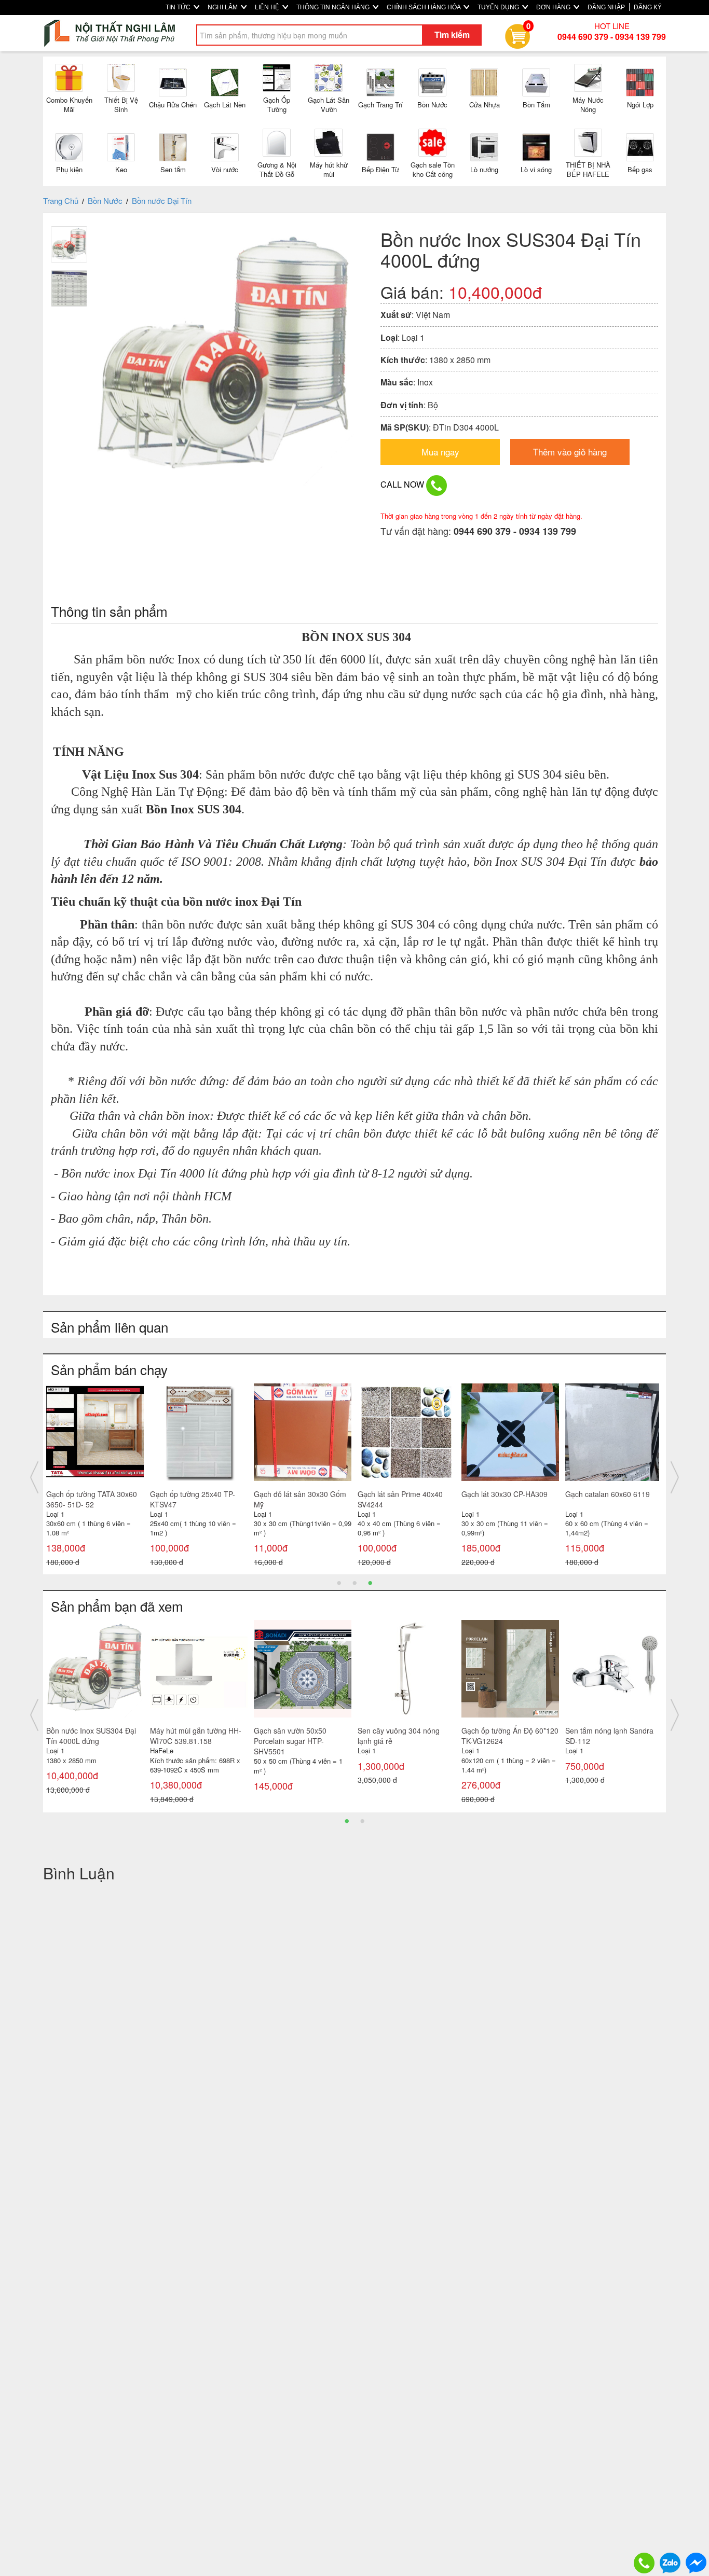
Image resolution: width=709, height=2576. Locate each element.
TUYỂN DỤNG (499, 7)
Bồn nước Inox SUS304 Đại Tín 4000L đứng (91, 1736)
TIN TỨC (179, 7)
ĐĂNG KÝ (648, 7)
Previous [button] (34, 1477)
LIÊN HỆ (268, 7)
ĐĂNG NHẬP (606, 7)
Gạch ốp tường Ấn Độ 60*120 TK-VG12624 (510, 1736)
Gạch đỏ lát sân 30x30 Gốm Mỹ (300, 1499)
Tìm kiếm (452, 34)
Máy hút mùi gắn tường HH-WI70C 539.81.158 (196, 1736)
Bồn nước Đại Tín (162, 200)
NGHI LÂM (223, 7)
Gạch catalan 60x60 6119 (608, 1494)
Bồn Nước (105, 200)
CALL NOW (403, 484)
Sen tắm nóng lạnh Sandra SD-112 (609, 1736)
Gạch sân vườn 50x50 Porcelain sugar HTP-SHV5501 (290, 1741)
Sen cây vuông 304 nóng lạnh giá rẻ (399, 1736)
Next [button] (675, 1477)
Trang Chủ (61, 200)
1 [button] (339, 1582)
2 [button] (354, 1582)
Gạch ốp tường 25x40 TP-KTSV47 (193, 1499)
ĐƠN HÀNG (554, 7)
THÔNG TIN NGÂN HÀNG (334, 7)
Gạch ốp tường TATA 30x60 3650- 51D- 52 (92, 1499)
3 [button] (370, 1582)
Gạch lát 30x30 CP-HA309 (505, 1494)
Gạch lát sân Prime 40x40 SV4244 (400, 1499)
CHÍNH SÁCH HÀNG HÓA (424, 7)
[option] (95, 1478)
